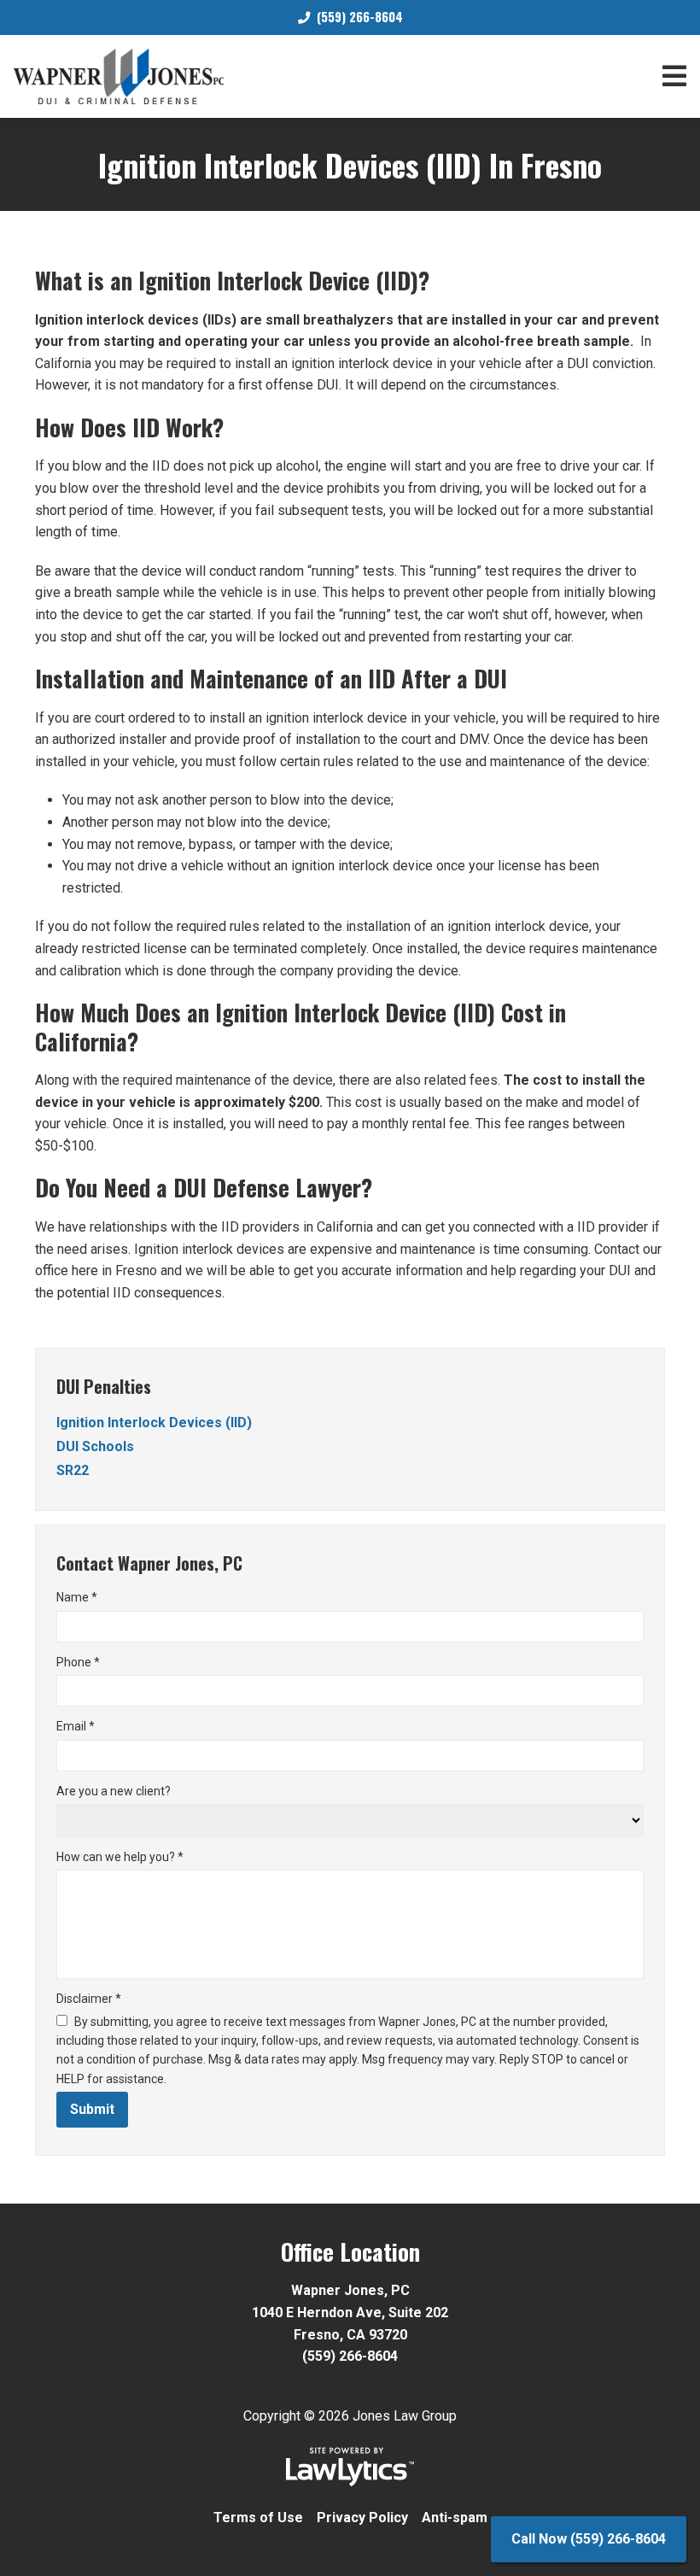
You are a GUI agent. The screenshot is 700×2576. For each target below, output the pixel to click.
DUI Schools (95, 1446)
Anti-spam (455, 2517)
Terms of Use (258, 2517)
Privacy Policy (362, 2517)
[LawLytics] (350, 2467)
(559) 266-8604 (360, 17)
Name (77, 1597)
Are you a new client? (114, 1791)
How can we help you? (120, 1857)
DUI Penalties (104, 1386)
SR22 (73, 1470)
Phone (78, 1662)
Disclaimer (89, 1999)
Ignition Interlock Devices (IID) (154, 1423)
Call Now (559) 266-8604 (589, 2539)
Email (76, 1726)
